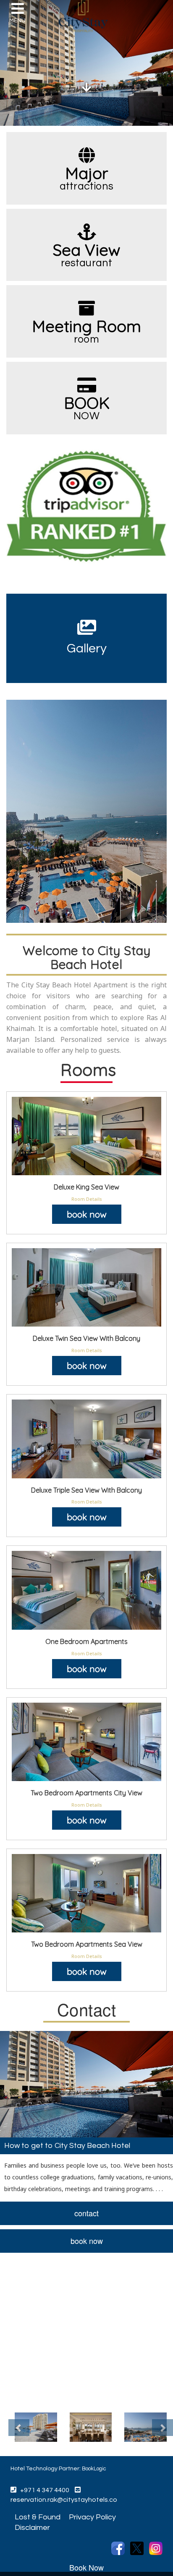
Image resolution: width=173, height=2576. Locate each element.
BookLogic (94, 2469)
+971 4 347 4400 (43, 2490)
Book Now (86, 2567)
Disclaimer (32, 2528)
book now (87, 1214)
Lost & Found (38, 2517)
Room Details (87, 1199)
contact (86, 2213)
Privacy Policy (92, 2517)
